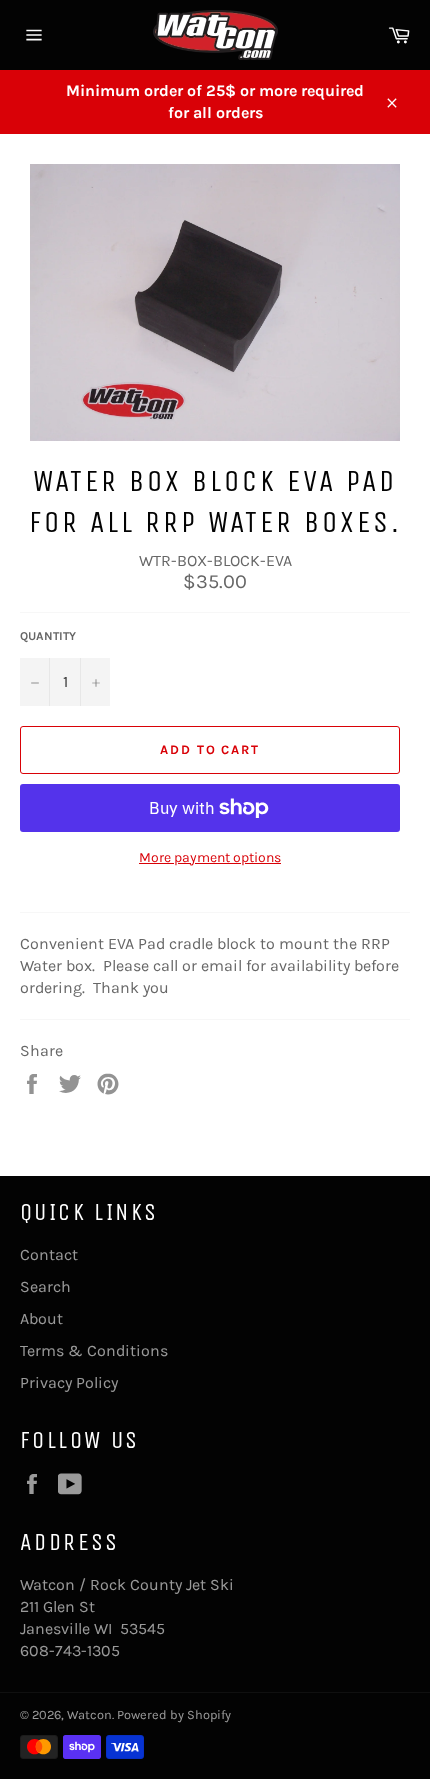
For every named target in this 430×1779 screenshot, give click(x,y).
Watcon (89, 1714)
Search (45, 1286)
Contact (49, 1254)
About (41, 1318)
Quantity (48, 636)
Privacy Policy (69, 1382)
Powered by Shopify (174, 1714)
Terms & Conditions (94, 1350)
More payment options (210, 857)
